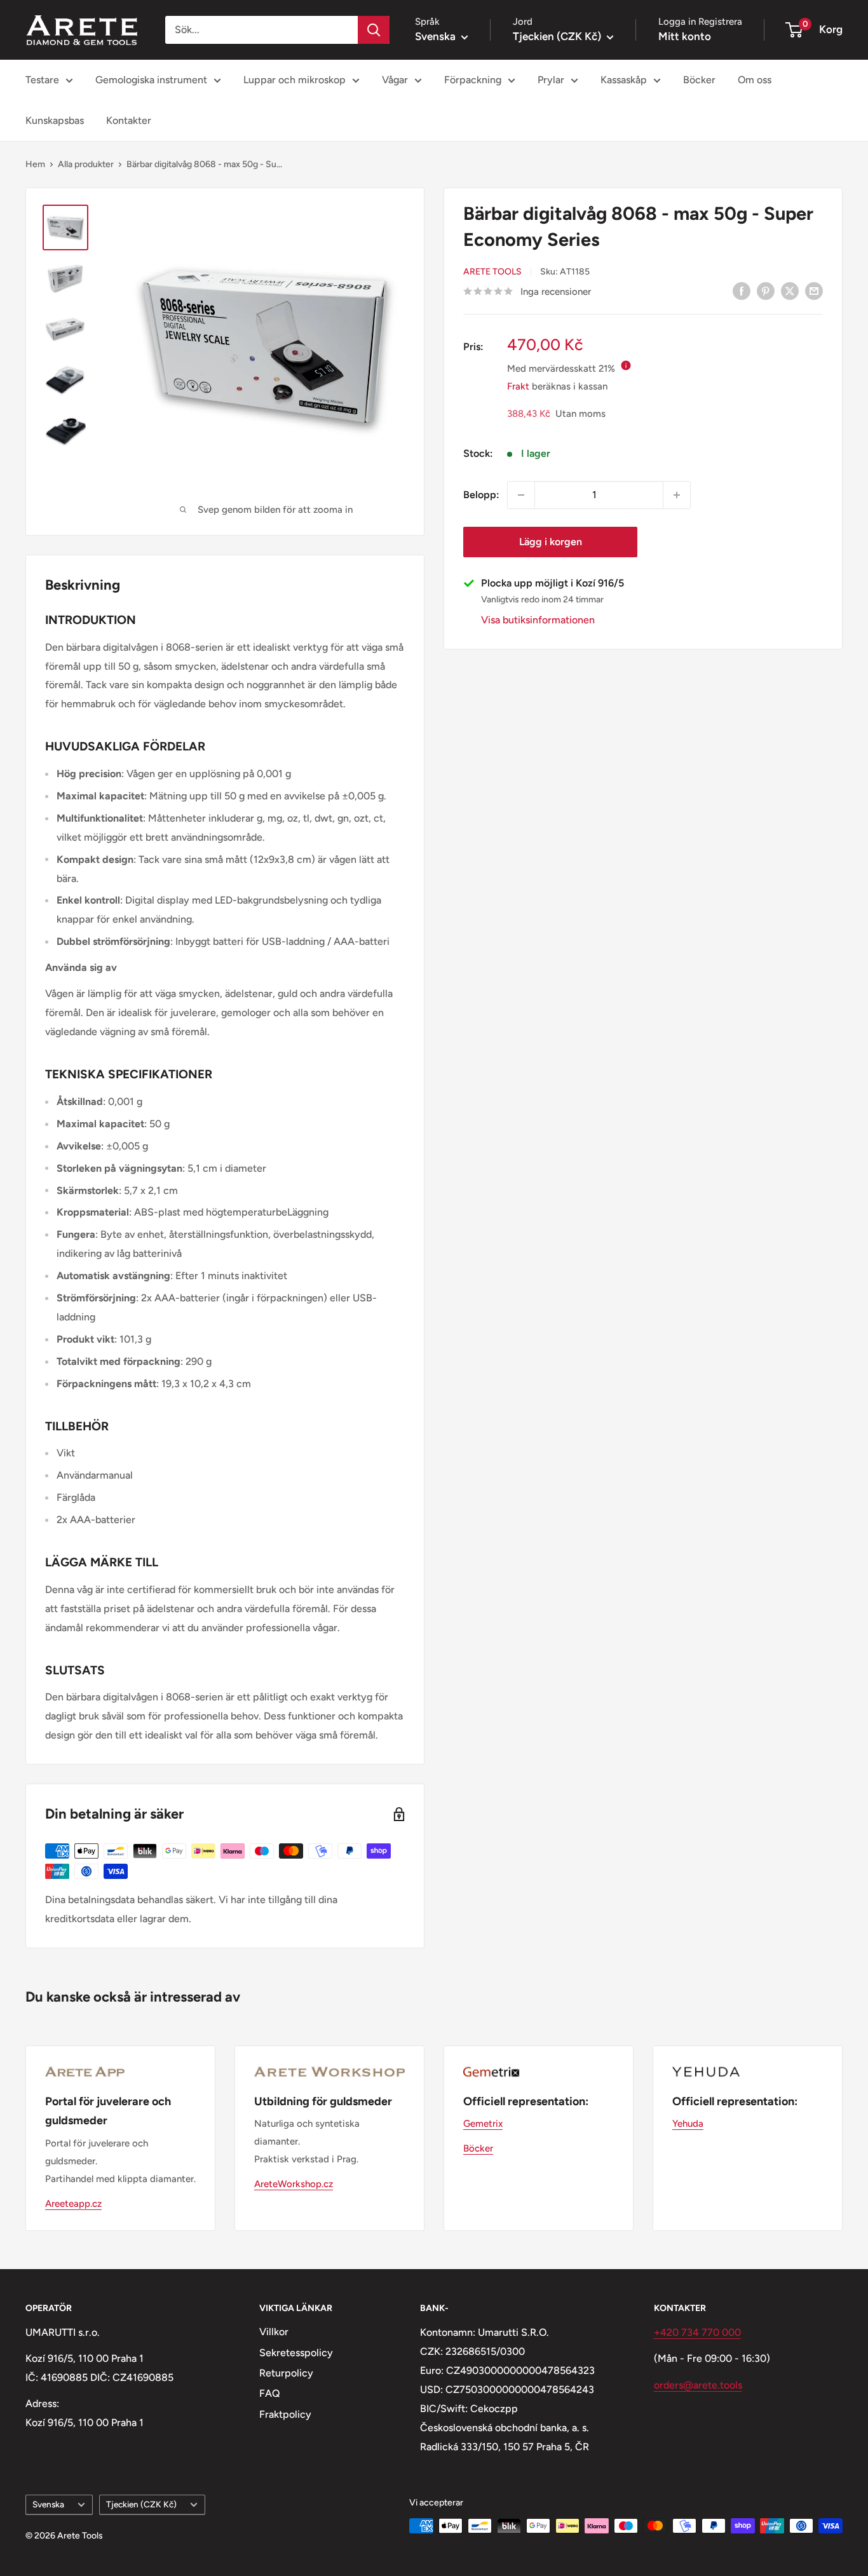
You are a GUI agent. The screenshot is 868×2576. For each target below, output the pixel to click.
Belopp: (481, 495)
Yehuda (688, 2124)
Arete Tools (492, 272)
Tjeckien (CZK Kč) (141, 2504)
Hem (35, 164)
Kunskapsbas (55, 120)
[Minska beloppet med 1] (521, 495)
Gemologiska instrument (151, 80)
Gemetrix (483, 2124)
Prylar (551, 80)
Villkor (274, 2332)
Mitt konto (685, 36)
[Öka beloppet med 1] (677, 495)
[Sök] (374, 30)
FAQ (270, 2393)
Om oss (755, 80)
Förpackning (473, 80)
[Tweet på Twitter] (790, 290)
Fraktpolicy (285, 2414)
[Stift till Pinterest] (766, 290)
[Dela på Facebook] (742, 290)
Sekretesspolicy (296, 2353)
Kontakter (129, 120)
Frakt (518, 386)
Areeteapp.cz (73, 2204)
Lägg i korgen (551, 542)
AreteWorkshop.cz (294, 2184)
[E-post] (814, 290)
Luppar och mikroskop (295, 80)
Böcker (699, 80)
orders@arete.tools (698, 2385)
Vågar (395, 80)
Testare (42, 80)
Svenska (48, 2504)
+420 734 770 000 (697, 2332)
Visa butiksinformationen (538, 620)
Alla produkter (86, 164)
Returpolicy (286, 2373)
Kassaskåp (624, 80)
